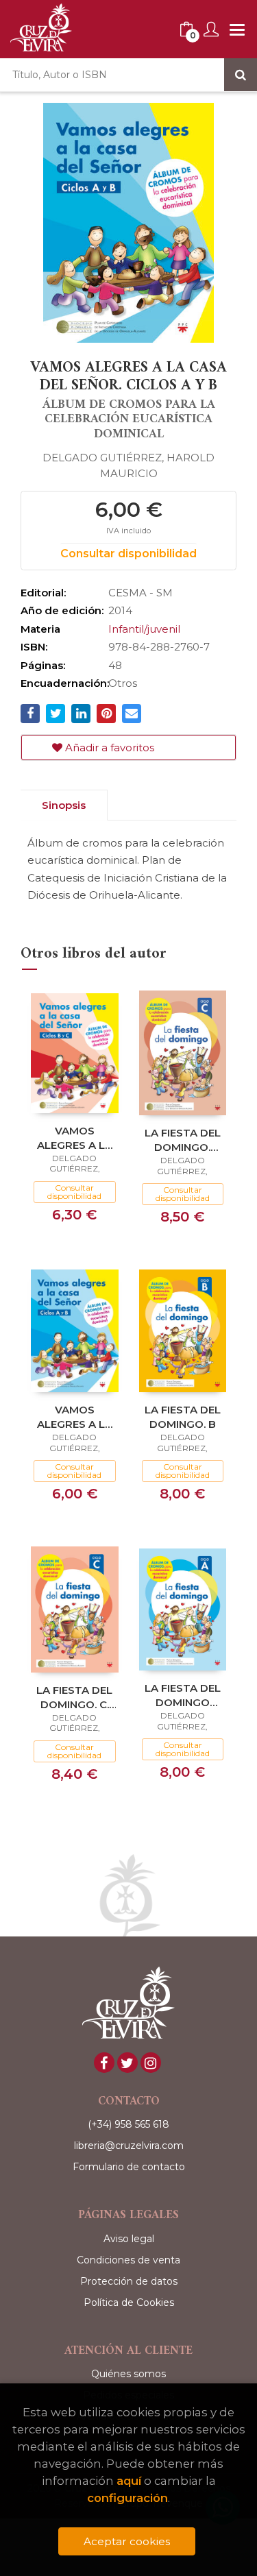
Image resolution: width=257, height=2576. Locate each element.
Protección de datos (129, 2281)
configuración (127, 2498)
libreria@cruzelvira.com (129, 2146)
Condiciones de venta (128, 2260)
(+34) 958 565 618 (128, 2124)
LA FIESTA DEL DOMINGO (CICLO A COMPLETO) (183, 1695)
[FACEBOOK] (104, 2063)
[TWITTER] (127, 2063)
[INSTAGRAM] (151, 2063)
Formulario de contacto (129, 2167)
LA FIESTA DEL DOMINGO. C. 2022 (74, 1697)
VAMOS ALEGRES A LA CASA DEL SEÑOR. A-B (75, 1417)
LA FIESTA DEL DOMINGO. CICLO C (183, 1140)
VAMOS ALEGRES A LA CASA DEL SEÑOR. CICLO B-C (75, 1138)
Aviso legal (129, 2239)
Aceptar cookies (127, 2541)
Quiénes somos (128, 2374)
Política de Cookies (129, 2302)
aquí (129, 2481)
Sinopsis (64, 805)
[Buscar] (241, 75)
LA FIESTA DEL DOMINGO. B (183, 1417)
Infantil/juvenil (144, 629)
